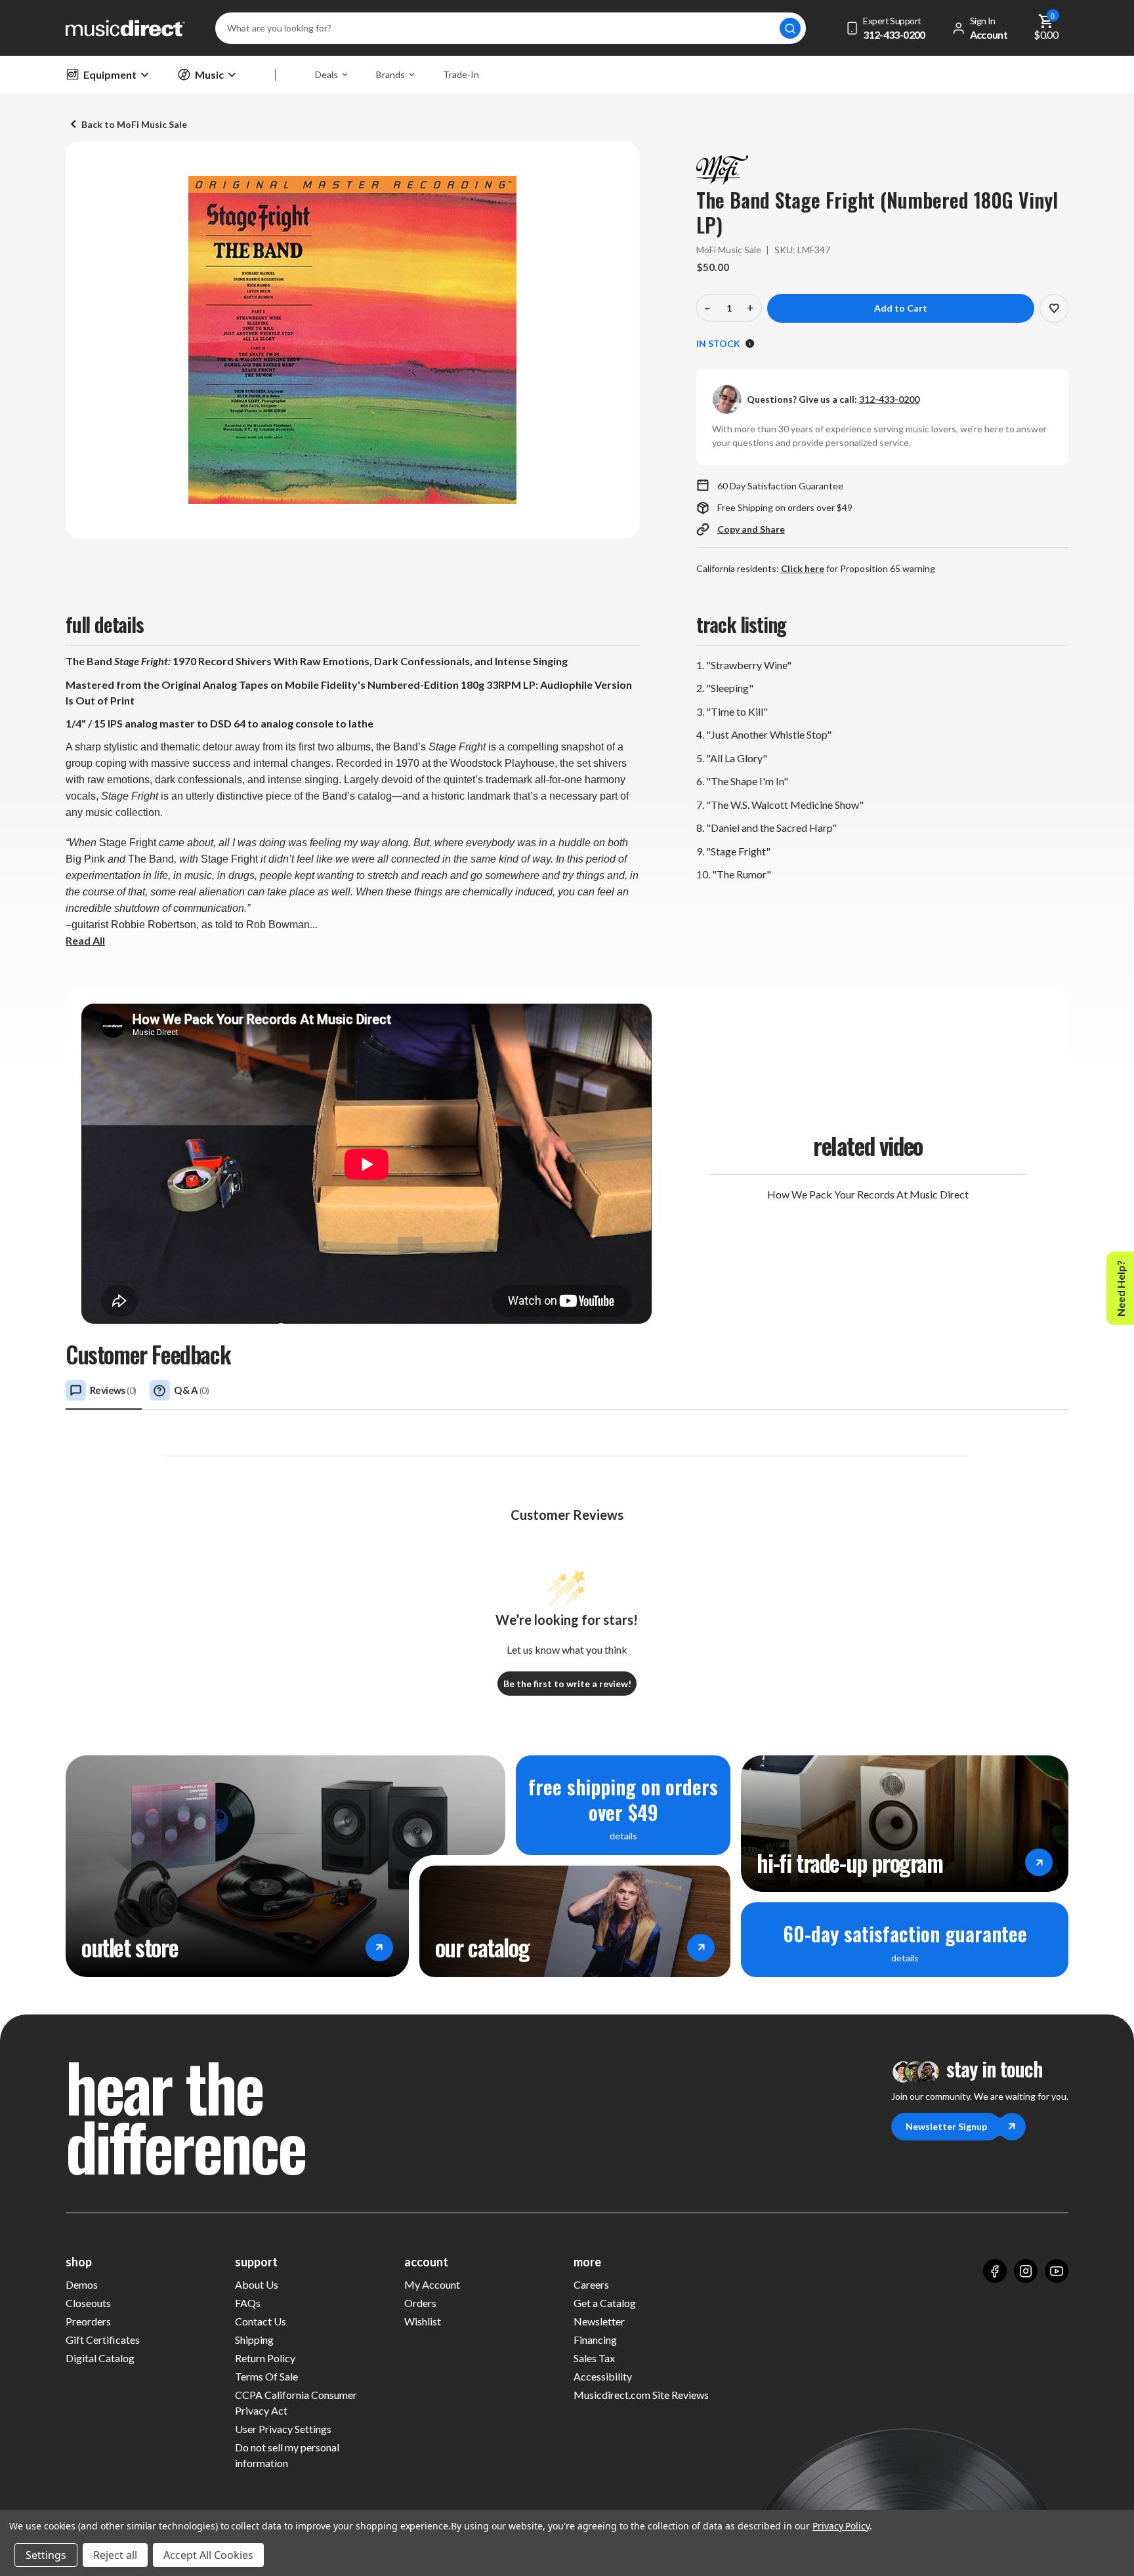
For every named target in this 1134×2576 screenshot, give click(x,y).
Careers (591, 2284)
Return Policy (265, 2358)
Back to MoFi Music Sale (134, 124)
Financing (595, 2340)
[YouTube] (1057, 2271)
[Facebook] (995, 2271)
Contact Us (261, 2321)
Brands (390, 74)
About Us (257, 2284)
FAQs (248, 2303)
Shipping (254, 2340)
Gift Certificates (103, 2340)
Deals (326, 74)
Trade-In (461, 74)
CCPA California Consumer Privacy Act (296, 2402)
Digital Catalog (100, 2358)
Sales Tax (594, 2358)
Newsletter (599, 2321)
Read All (85, 940)
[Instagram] (1026, 2271)
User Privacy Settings (283, 2429)
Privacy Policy (841, 2526)
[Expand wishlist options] (1054, 308)
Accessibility (603, 2376)
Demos (82, 2284)
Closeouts (88, 2303)
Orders (420, 2303)
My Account (432, 2284)
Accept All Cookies (208, 2555)
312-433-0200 (889, 399)
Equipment (110, 74)
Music (209, 74)
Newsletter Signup (946, 2126)
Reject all (115, 2555)
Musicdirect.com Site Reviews (641, 2395)
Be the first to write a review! (567, 1684)
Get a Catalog (605, 2303)
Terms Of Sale (266, 2376)
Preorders (88, 2321)
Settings (46, 2555)
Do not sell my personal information (287, 2455)
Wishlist (423, 2321)
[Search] (790, 28)
